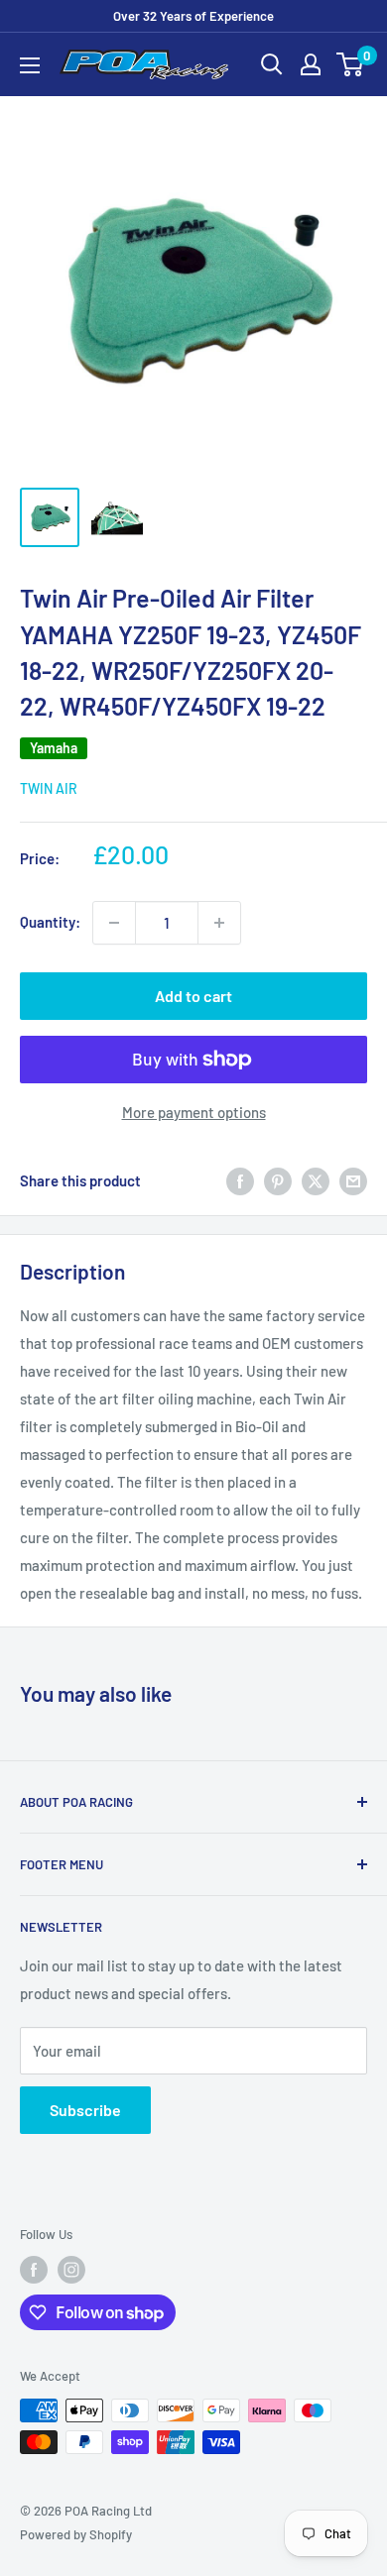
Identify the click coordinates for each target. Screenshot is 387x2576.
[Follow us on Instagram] (71, 2270)
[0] (351, 64)
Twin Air (49, 788)
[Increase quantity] (219, 923)
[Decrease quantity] (114, 923)
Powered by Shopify (76, 2534)
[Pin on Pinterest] (278, 1180)
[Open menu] (30, 65)
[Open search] (272, 64)
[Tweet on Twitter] (316, 1180)
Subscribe (85, 2110)
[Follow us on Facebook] (34, 2270)
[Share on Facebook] (240, 1180)
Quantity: (50, 922)
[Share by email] (353, 1180)
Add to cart (193, 996)
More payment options (194, 1112)
